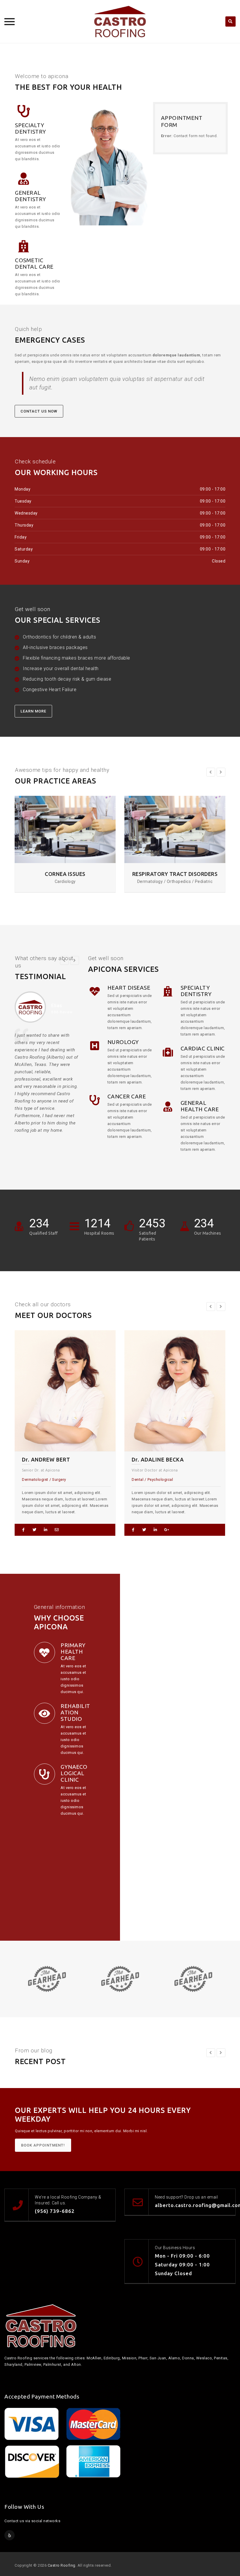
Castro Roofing (62, 2565)
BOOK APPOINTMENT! (43, 2145)
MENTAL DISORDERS (175, 874)
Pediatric (159, 1479)
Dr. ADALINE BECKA (52, 1459)
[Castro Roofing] (120, 21)
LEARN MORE (33, 711)
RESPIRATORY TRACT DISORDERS (65, 874)
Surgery (178, 1479)
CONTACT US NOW (39, 411)
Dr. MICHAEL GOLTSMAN (168, 1459)
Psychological (54, 1479)
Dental (31, 1479)
